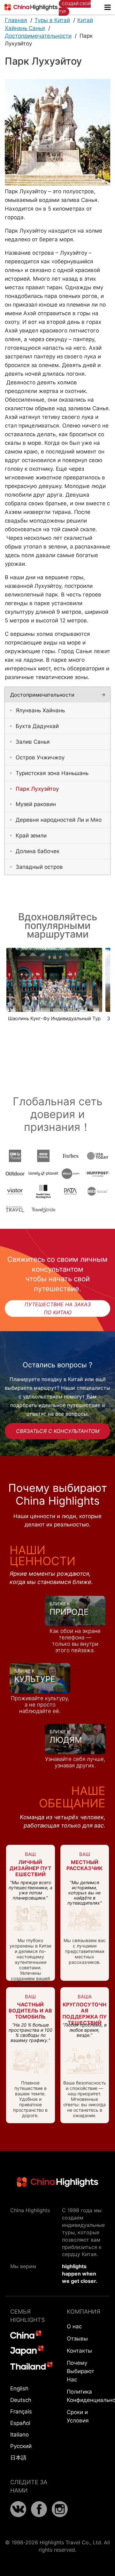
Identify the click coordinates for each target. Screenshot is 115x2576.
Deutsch (21, 2400)
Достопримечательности (38, 36)
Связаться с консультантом (58, 1431)
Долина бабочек (38, 851)
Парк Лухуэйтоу (37, 789)
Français (21, 2412)
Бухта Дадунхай (37, 726)
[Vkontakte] (18, 2515)
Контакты (79, 2351)
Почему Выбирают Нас (80, 2371)
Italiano (19, 2435)
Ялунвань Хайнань (40, 710)
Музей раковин (36, 804)
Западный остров (39, 867)
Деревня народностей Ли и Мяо (59, 820)
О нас (74, 2326)
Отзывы (77, 2339)
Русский (21, 2446)
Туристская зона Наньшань (52, 773)
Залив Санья (33, 742)
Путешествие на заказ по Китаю (58, 1308)
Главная (16, 20)
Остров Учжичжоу (40, 757)
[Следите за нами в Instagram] (60, 2515)
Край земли (31, 836)
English (19, 2388)
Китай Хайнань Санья (49, 24)
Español (20, 2423)
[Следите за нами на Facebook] (39, 2515)
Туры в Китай (52, 20)
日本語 (18, 2458)
